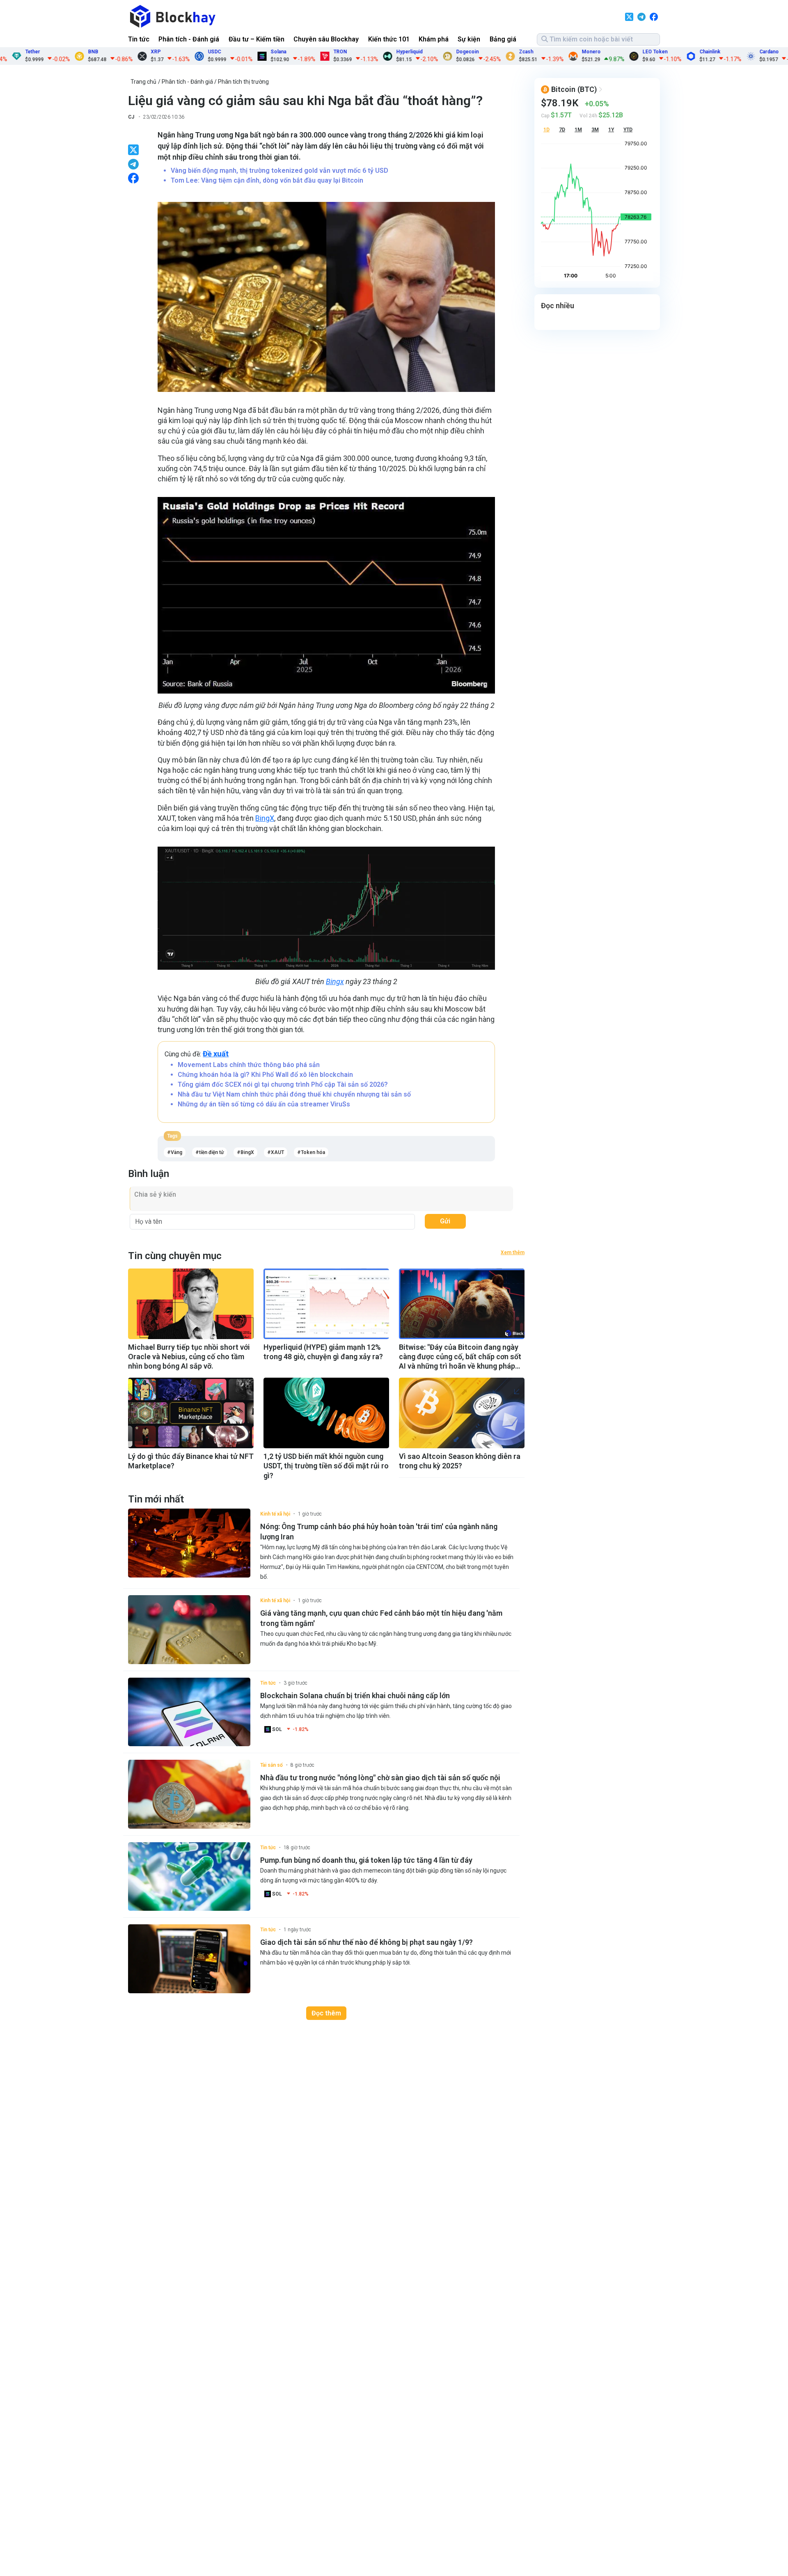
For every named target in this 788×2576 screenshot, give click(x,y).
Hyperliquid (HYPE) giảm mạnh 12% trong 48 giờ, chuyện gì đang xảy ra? (323, 1352)
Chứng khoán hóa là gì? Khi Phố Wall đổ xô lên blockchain (265, 1075)
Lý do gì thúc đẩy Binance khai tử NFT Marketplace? (191, 1461)
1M (578, 130)
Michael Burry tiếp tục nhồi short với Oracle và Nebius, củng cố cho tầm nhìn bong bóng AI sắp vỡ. (189, 1357)
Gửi (445, 1221)
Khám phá (434, 39)
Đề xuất (216, 1054)
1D (546, 130)
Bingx (335, 981)
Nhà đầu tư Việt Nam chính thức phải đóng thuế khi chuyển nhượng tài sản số (294, 1094)
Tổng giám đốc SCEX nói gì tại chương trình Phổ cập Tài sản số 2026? (283, 1084)
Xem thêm (513, 1253)
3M (595, 130)
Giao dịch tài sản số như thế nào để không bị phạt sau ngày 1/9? (367, 1942)
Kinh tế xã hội (275, 1514)
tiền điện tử (211, 1152)
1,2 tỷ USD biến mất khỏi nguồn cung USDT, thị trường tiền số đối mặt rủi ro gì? (326, 1466)
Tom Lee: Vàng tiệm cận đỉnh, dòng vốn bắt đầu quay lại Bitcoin (267, 180)
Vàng (176, 1152)
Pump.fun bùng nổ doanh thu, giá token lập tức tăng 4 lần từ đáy (366, 1860)
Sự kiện (469, 39)
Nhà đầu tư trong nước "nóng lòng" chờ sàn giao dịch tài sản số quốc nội (380, 1778)
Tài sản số (271, 1765)
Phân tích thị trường (243, 82)
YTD (628, 130)
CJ (131, 117)
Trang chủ (143, 82)
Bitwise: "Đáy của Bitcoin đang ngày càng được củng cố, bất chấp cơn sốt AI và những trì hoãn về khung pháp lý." (460, 1357)
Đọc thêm (326, 2013)
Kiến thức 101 (389, 39)
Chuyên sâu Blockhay (326, 39)
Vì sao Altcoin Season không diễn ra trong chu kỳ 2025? (460, 1461)
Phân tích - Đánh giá (189, 39)
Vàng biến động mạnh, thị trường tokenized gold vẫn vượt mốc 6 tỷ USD (279, 171)
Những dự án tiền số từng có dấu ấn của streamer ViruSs (264, 1104)
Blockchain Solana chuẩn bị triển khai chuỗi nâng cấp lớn (355, 1696)
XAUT (277, 1152)
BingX (265, 818)
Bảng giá (503, 39)
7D (562, 130)
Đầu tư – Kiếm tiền (257, 39)
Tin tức (139, 39)
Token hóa (313, 1152)
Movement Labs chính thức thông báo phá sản (249, 1065)
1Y (611, 130)
